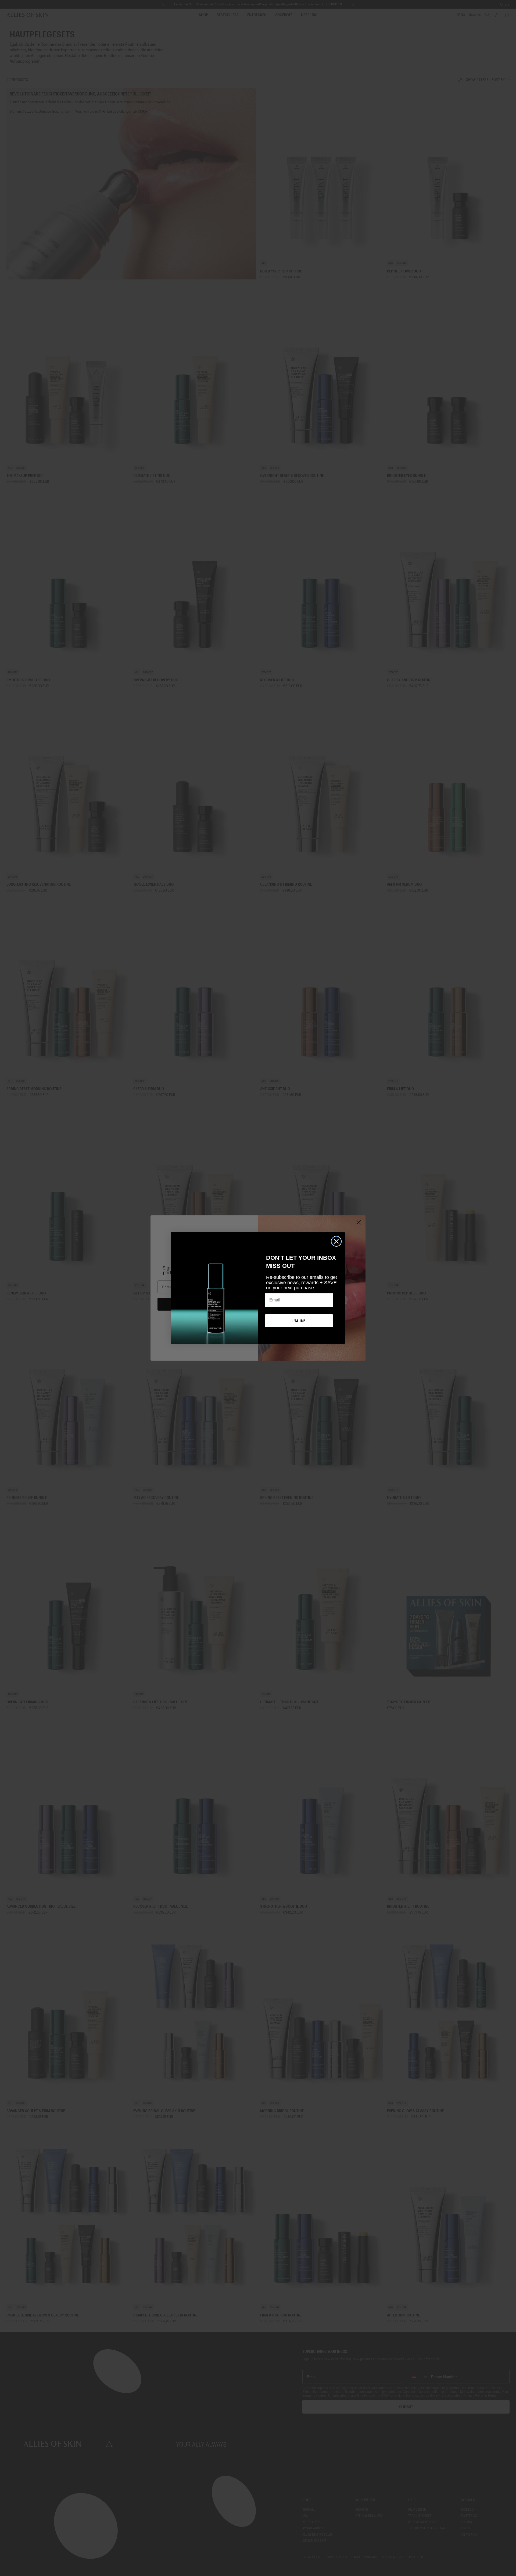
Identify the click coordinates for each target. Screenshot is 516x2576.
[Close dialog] (336, 1241)
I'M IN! (299, 1321)
